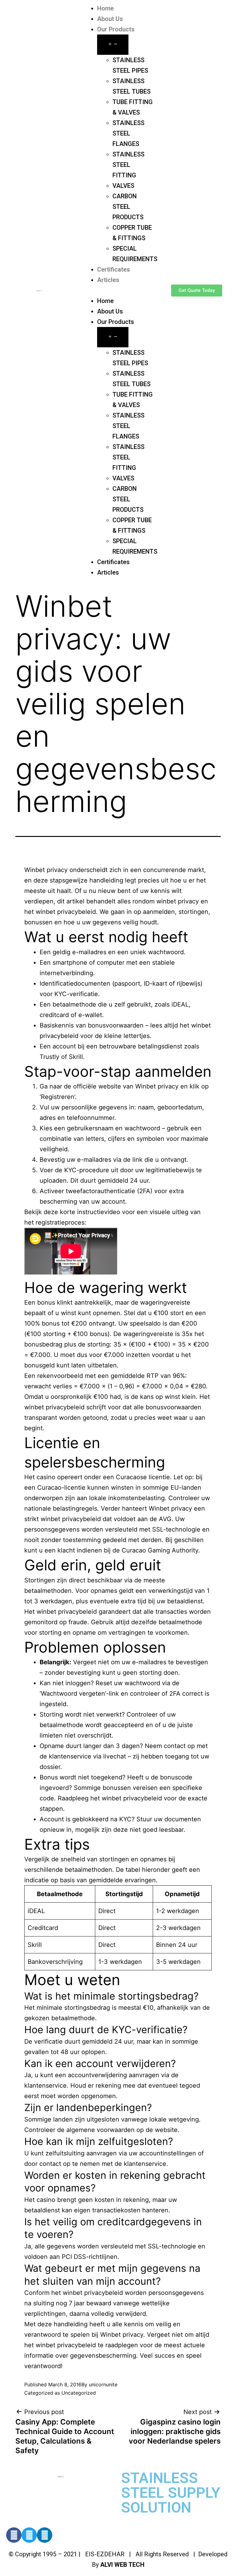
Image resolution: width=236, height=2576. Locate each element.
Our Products (116, 29)
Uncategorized (79, 2393)
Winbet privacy (46, 870)
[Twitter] (29, 2535)
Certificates (114, 269)
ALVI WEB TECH (122, 2565)
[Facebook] (14, 2535)
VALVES (123, 186)
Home (105, 8)
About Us (110, 19)
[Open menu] (113, 45)
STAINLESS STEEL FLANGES (128, 133)
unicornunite (103, 2384)
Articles (108, 280)
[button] (118, 290)
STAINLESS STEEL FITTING (128, 165)
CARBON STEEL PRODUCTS (128, 207)
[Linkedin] (45, 2535)
